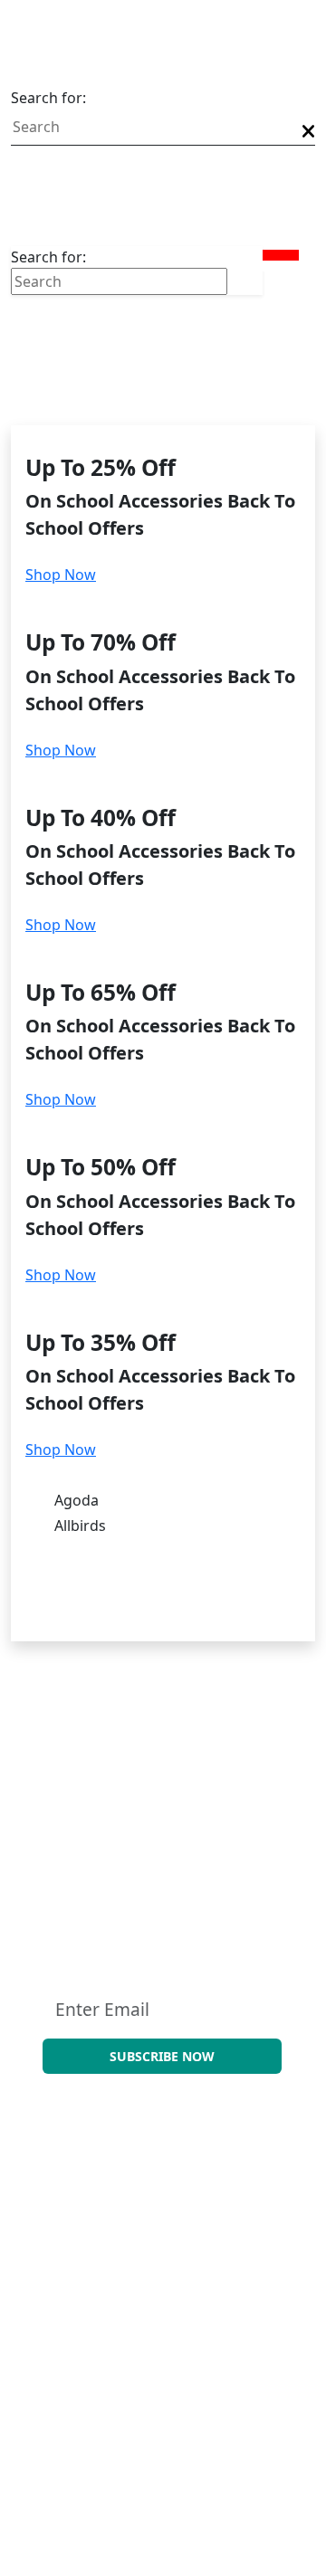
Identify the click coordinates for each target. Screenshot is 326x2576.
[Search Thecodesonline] (308, 131)
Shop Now (61, 575)
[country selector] (277, 282)
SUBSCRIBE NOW (162, 2056)
